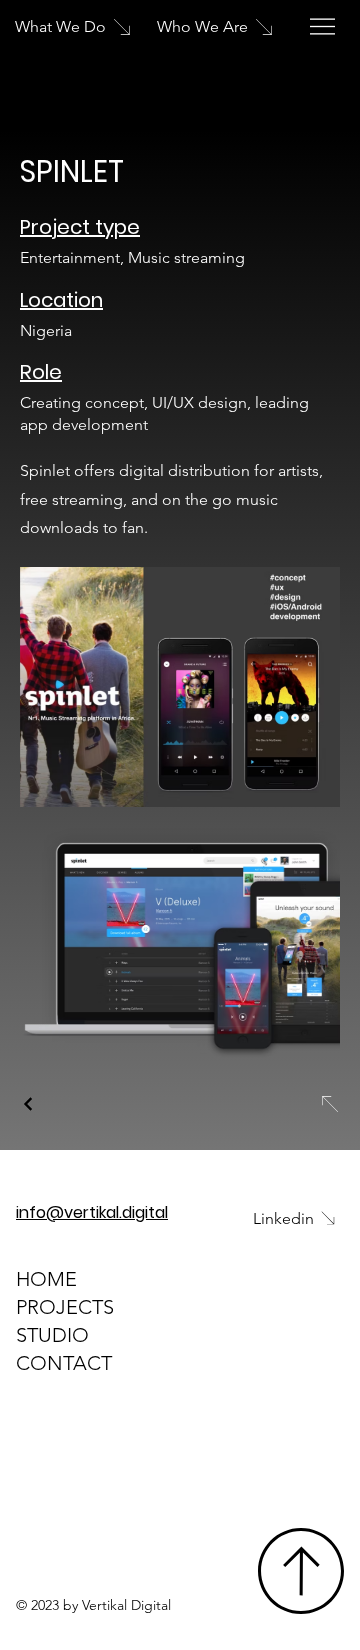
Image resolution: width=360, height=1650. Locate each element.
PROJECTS (65, 1307)
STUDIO (52, 1335)
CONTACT (64, 1363)
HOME (46, 1279)
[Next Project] (329, 1104)
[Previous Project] (29, 1104)
